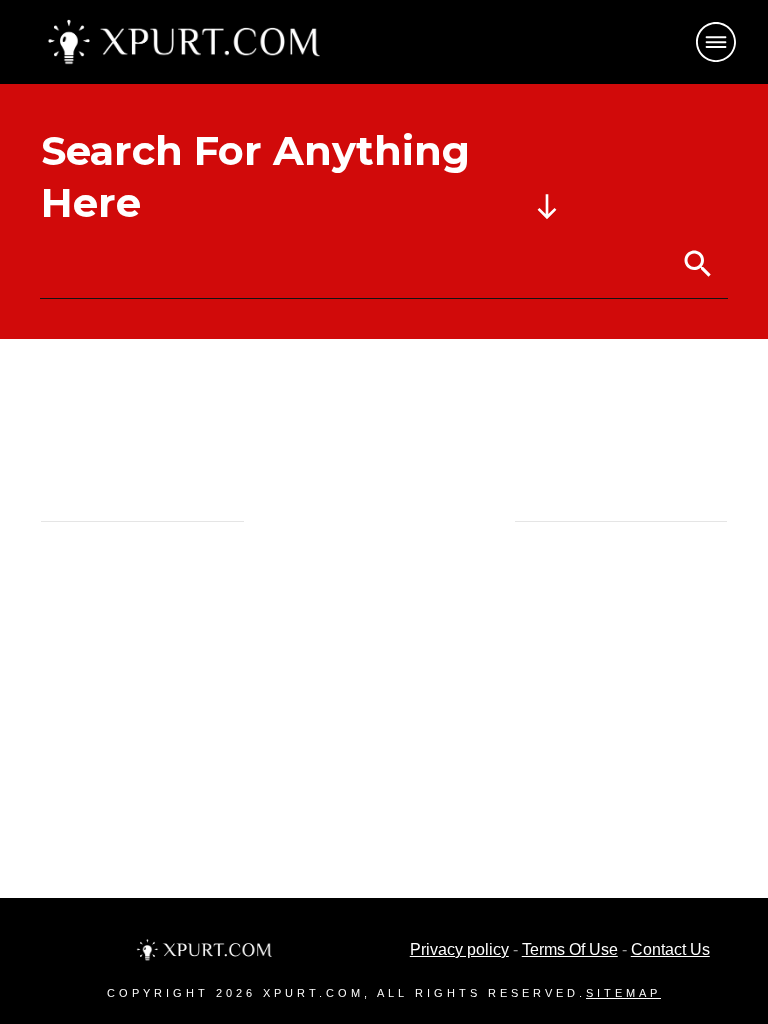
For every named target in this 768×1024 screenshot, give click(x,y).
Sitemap (623, 993)
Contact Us (670, 949)
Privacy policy (459, 949)
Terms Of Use (570, 949)
